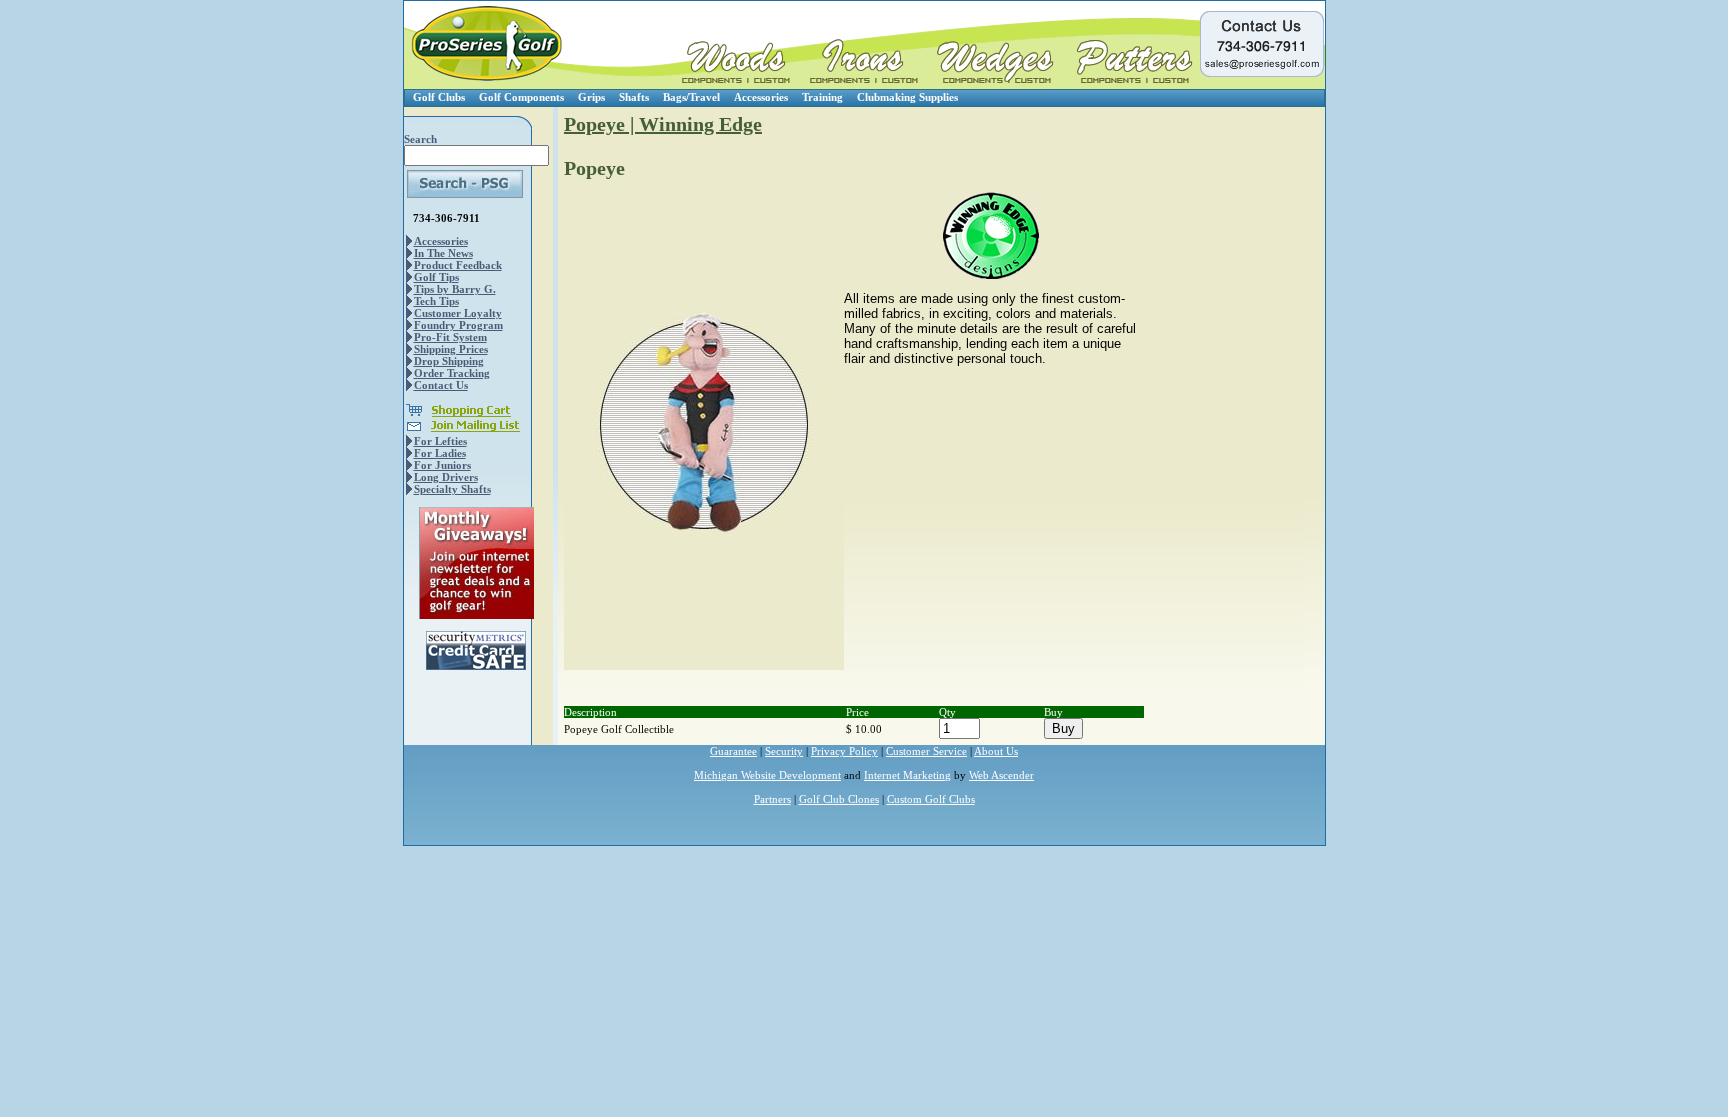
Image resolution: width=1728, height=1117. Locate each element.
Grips (591, 97)
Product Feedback (458, 265)
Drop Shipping (449, 361)
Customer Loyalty (458, 313)
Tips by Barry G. (455, 289)
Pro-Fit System (450, 337)
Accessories (761, 97)
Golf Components (521, 97)
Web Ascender (1001, 775)
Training (822, 97)
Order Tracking (452, 373)
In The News (443, 253)
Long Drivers (446, 477)
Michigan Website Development (767, 775)
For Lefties (440, 441)
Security (784, 751)
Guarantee (733, 751)
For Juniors (442, 465)
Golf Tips (436, 277)
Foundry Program (458, 325)
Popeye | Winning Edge (663, 124)
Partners (772, 799)
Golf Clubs (439, 97)
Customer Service (926, 751)
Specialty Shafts (452, 489)
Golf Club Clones (839, 799)
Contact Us (441, 385)
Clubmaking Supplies (907, 97)
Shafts (634, 97)
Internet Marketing (907, 775)
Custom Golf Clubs (931, 799)
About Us (996, 751)
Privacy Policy (844, 751)
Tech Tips (436, 301)
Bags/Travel (691, 97)
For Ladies (440, 453)
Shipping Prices (451, 349)
